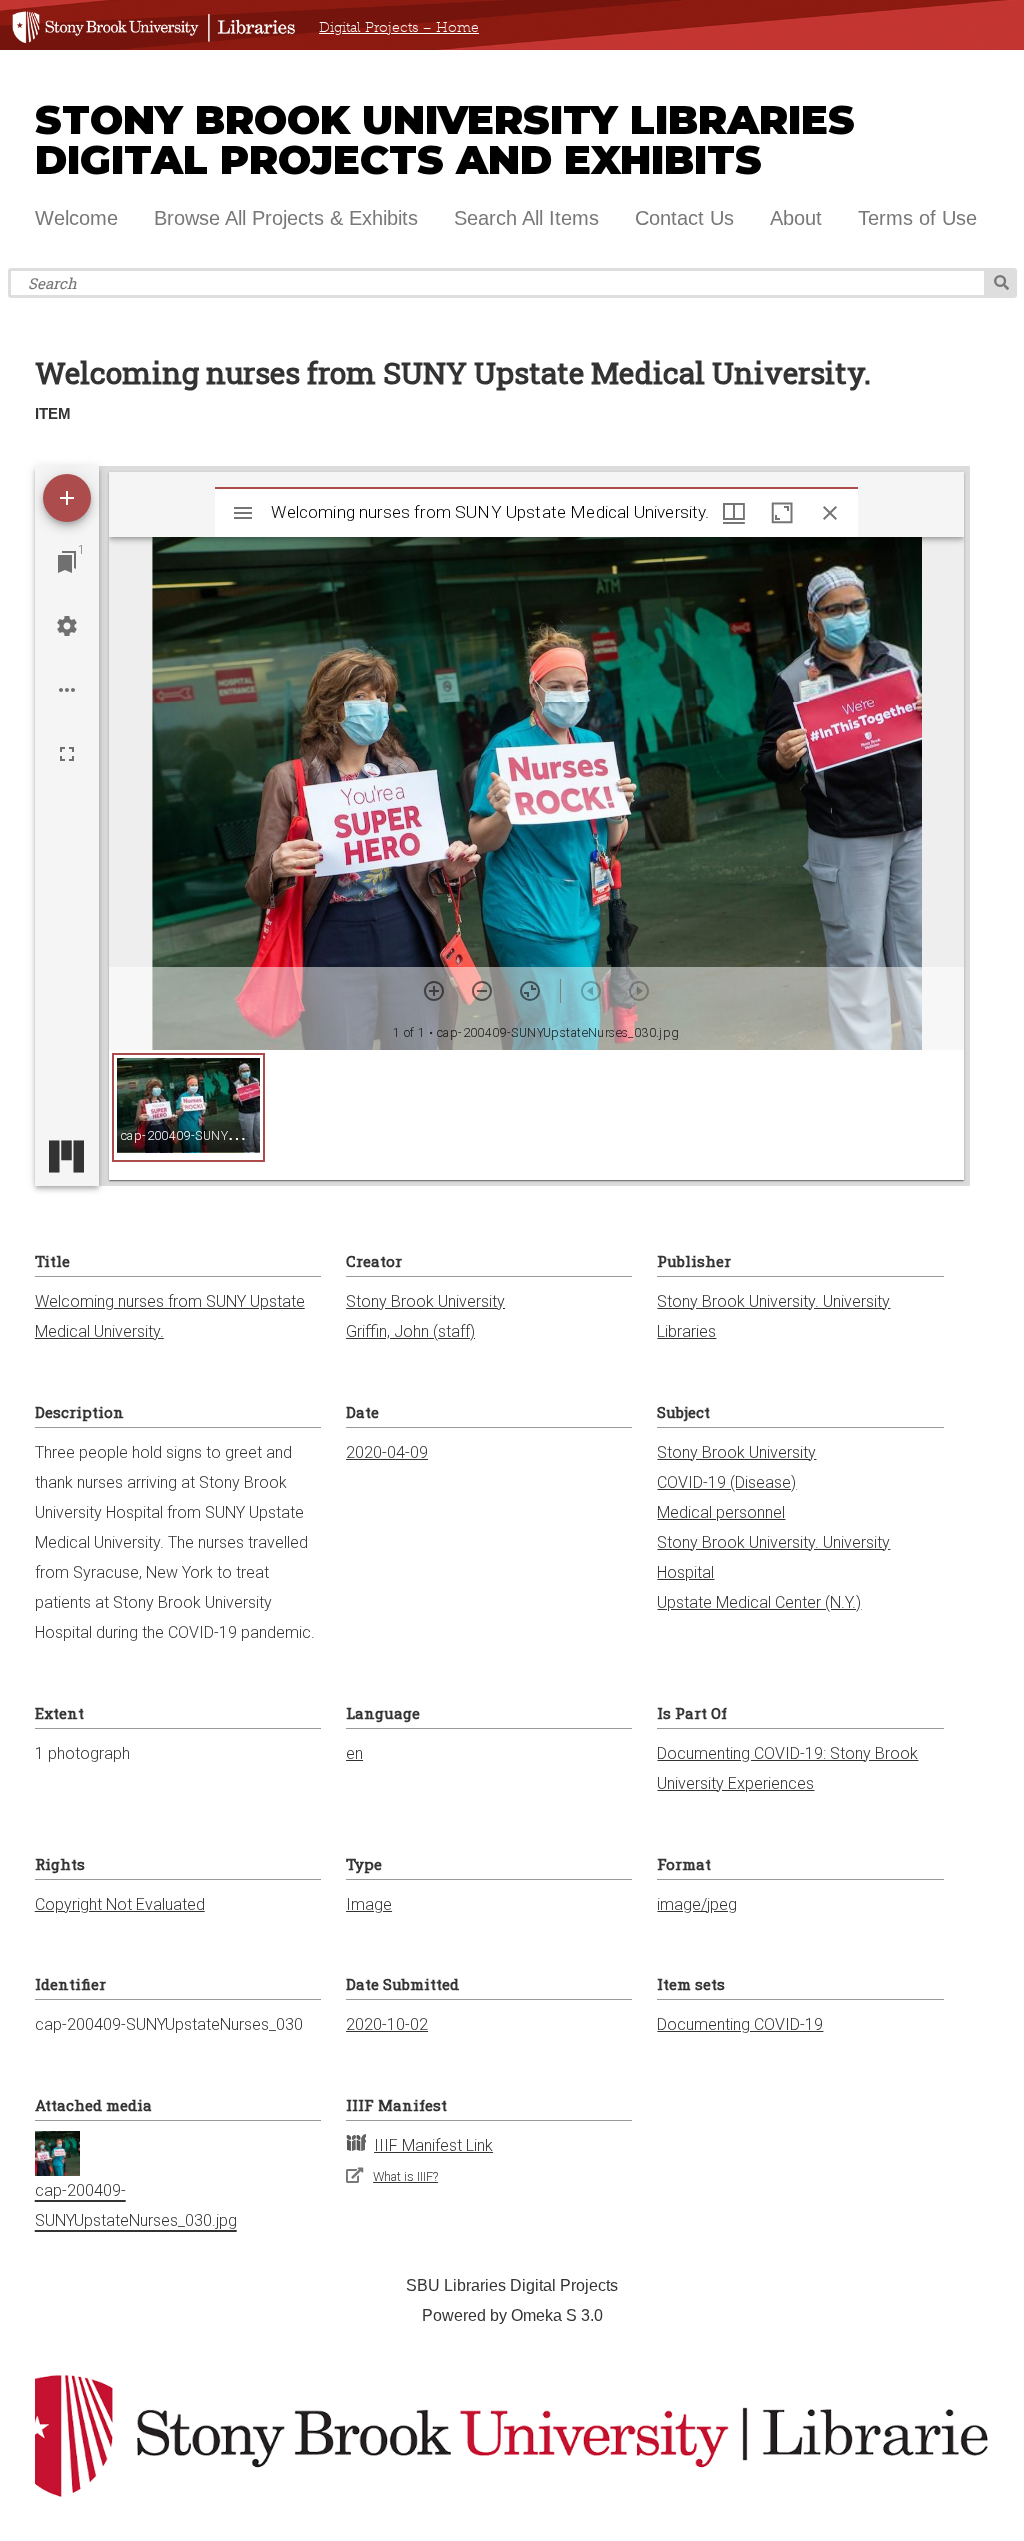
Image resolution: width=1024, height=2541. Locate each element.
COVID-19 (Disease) (726, 1482)
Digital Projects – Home (399, 27)
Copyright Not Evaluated (120, 1904)
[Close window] (830, 513)
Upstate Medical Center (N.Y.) (759, 1602)
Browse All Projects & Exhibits (286, 218)
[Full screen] (67, 754)
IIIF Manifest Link (433, 2145)
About (796, 218)
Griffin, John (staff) (410, 1331)
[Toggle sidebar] (243, 513)
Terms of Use (917, 218)
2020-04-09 (387, 1452)
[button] (188, 1107)
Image (369, 1904)
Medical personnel (721, 1512)
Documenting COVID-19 (740, 2024)
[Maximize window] (782, 513)
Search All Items (526, 218)
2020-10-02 (387, 2024)
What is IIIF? (405, 2176)
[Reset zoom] (530, 991)
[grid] (537, 1115)
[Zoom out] (482, 991)
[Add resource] (67, 498)
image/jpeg (697, 1904)
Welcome (76, 218)
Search (1001, 283)
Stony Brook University (425, 1301)
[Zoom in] (434, 991)
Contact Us (684, 218)
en (354, 1753)
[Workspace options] (67, 690)
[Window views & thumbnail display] (734, 513)
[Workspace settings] (67, 626)
